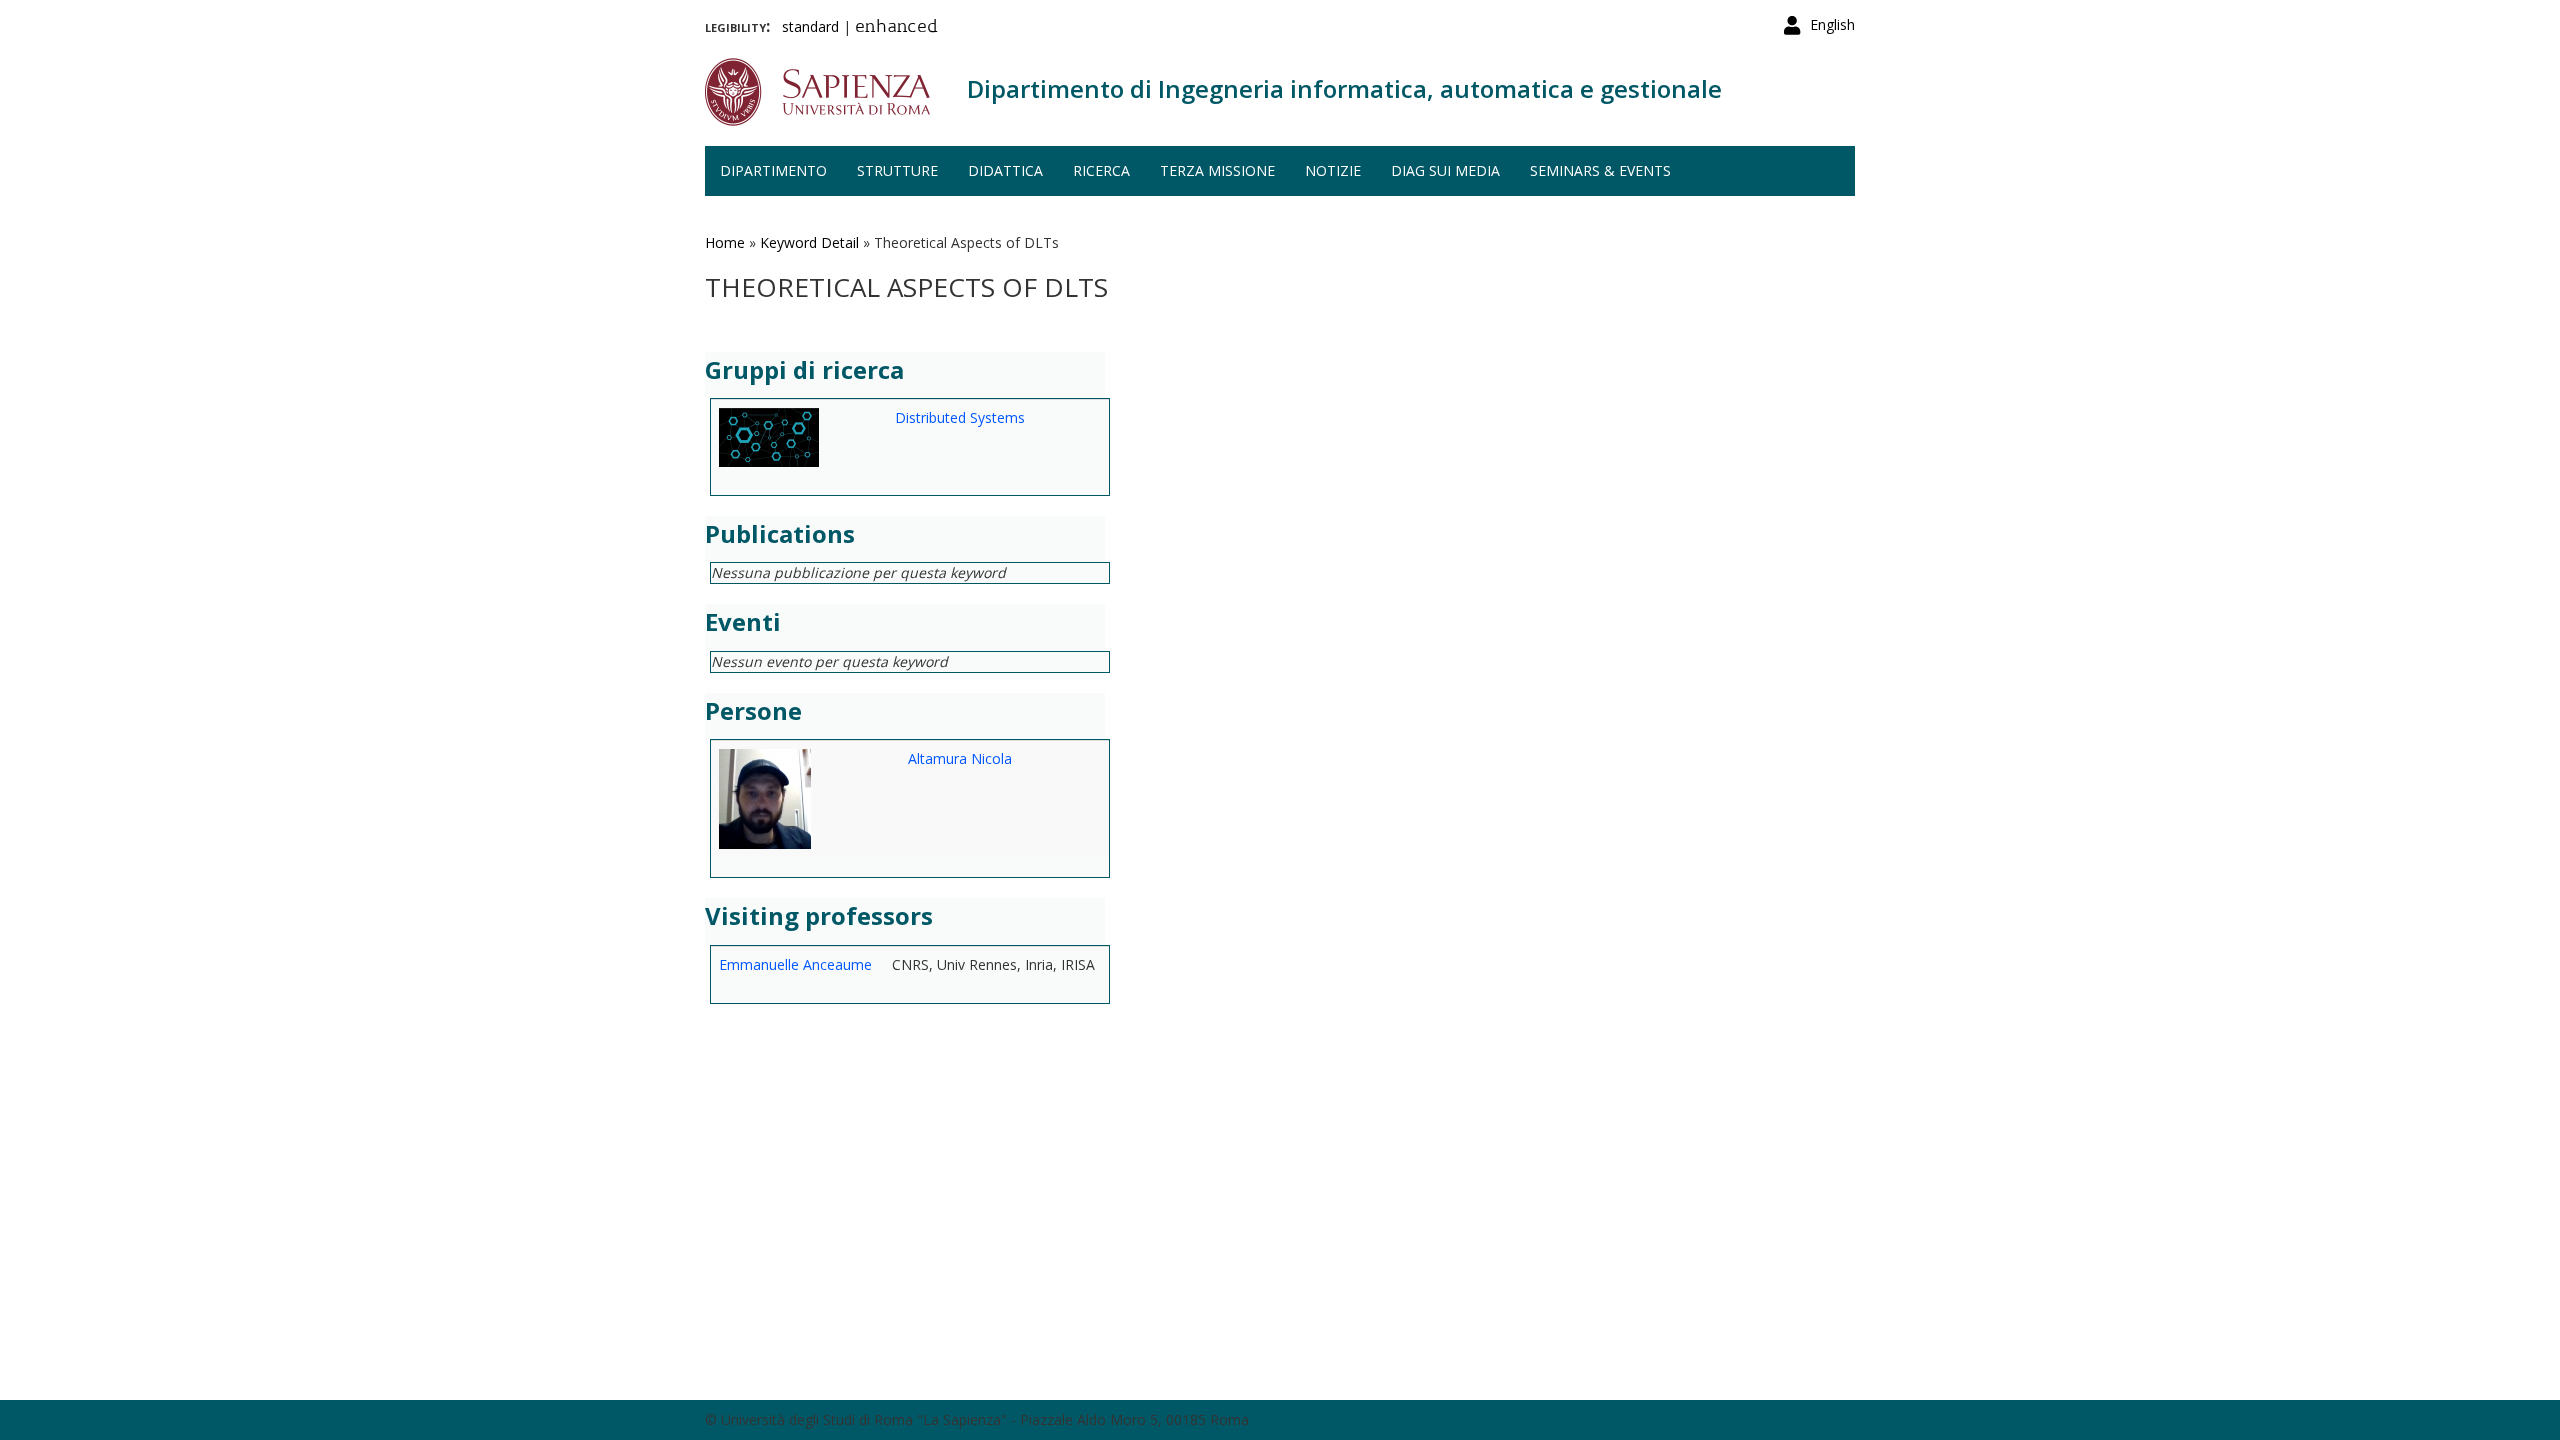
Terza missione (1217, 170)
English (1832, 24)
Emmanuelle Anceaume (795, 964)
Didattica (1005, 170)
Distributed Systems (960, 417)
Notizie (1333, 170)
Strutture (897, 170)
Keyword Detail (809, 242)
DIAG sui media (1445, 170)
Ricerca (1101, 170)
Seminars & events (1600, 170)
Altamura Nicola (960, 758)
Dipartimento (773, 170)
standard (810, 26)
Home (725, 242)
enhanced (896, 28)
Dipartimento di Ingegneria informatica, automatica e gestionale (1344, 88)
